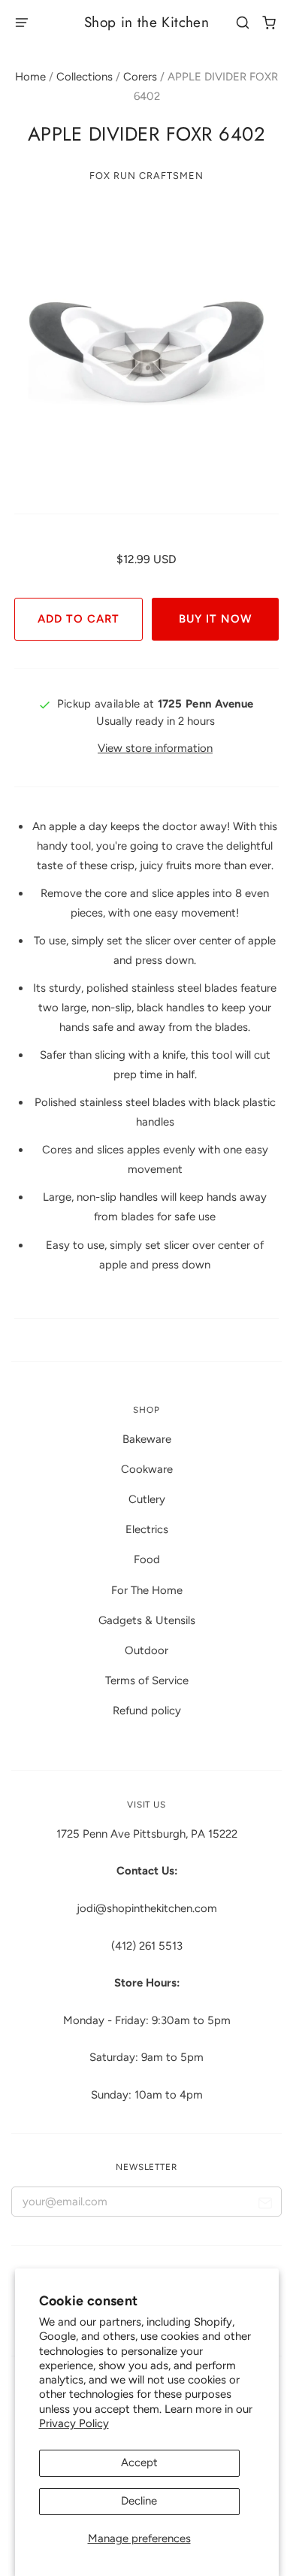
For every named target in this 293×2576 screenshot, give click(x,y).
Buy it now (215, 619)
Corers (140, 77)
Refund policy (147, 1711)
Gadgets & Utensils (147, 1620)
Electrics (147, 1529)
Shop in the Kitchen (146, 22)
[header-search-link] (243, 23)
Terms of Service (147, 1680)
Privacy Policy (74, 2423)
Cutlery (147, 1499)
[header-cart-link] (269, 23)
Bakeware (147, 1439)
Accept (139, 2462)
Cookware (147, 1469)
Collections (85, 77)
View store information (155, 748)
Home (30, 77)
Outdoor (146, 1650)
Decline (139, 2501)
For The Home (147, 1590)
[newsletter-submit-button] (265, 2205)
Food (147, 1559)
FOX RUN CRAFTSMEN (146, 176)
